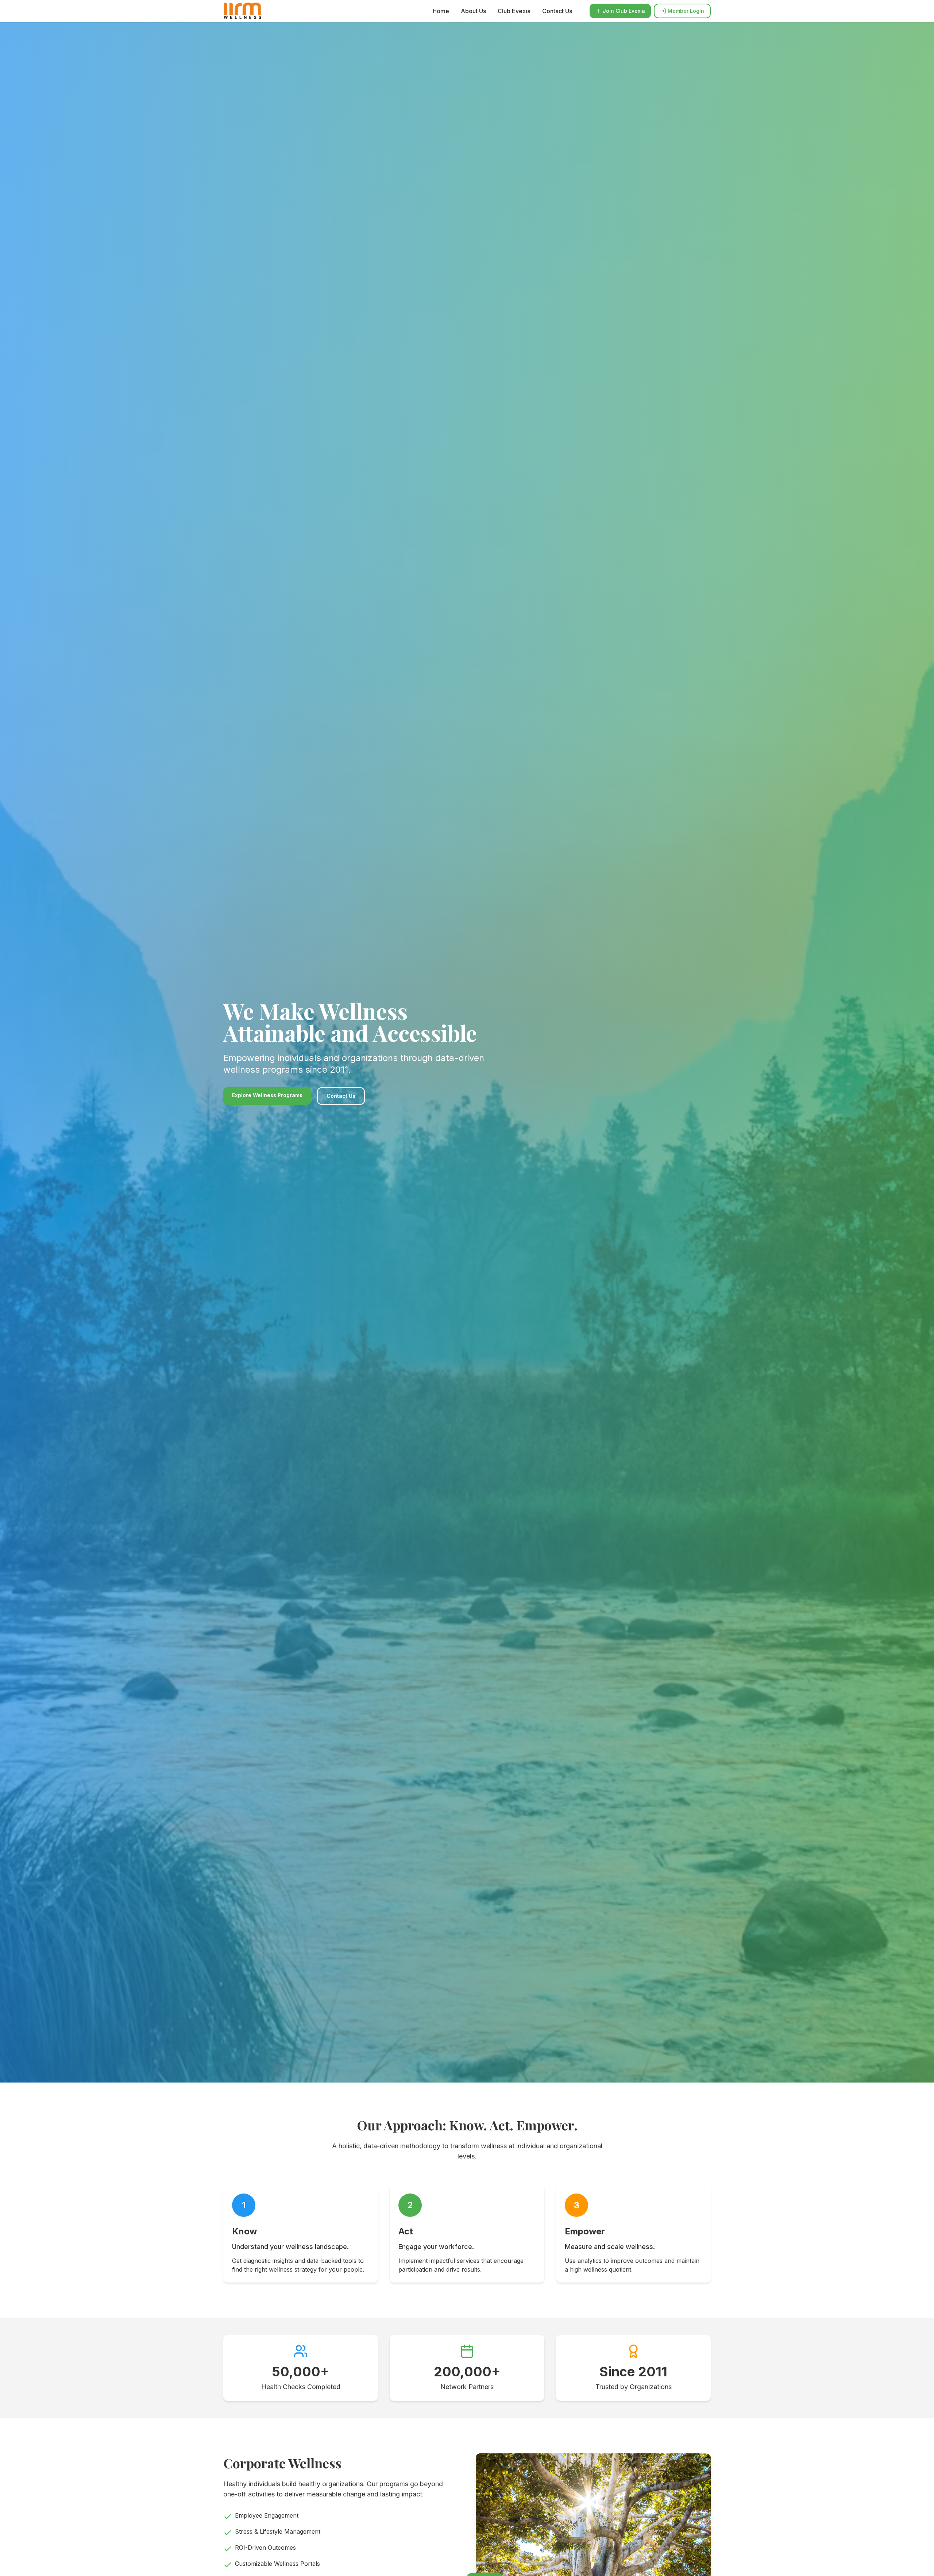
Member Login (686, 11)
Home (441, 11)
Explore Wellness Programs (267, 1095)
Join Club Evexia (624, 11)
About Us (473, 11)
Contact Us (557, 11)
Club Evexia (514, 11)
